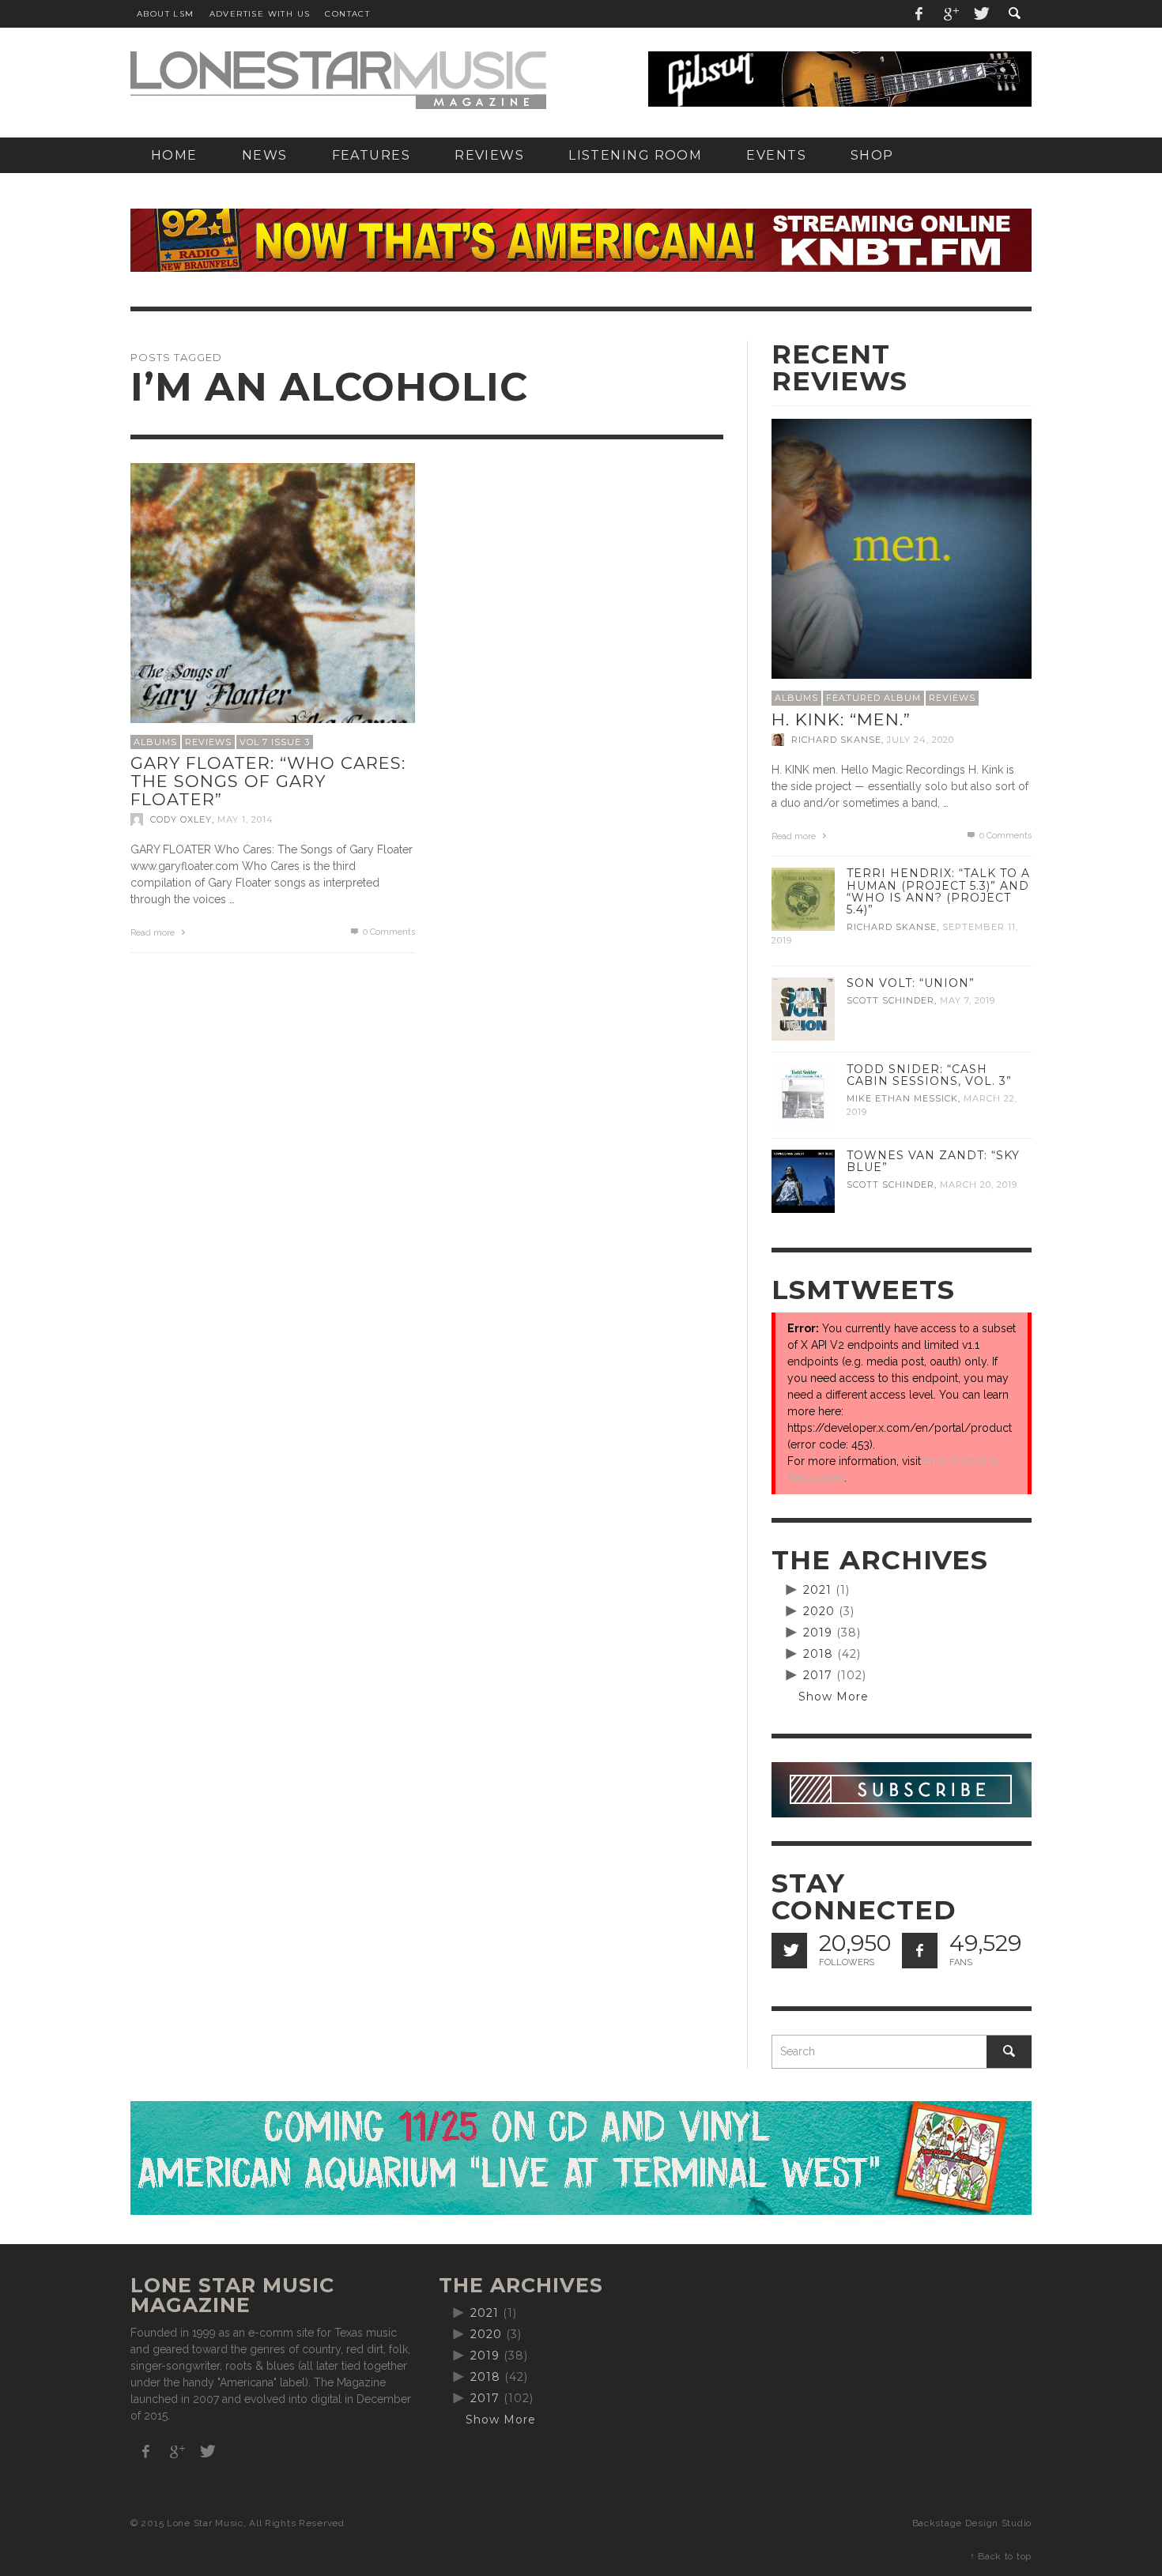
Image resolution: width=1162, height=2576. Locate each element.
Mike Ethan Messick (902, 1098)
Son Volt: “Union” (911, 983)
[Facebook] (919, 14)
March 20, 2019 (979, 1184)
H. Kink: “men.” (841, 719)
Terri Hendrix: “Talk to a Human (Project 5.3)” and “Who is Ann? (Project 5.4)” (938, 891)
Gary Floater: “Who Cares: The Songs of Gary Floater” (268, 781)
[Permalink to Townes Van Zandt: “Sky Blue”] (803, 1181)
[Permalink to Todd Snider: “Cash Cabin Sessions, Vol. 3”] (803, 1094)
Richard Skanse (836, 740)
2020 (819, 1611)
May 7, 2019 (968, 1000)
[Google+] (950, 14)
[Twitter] (980, 14)
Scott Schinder (890, 1000)
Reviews (208, 742)
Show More (834, 1697)
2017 (818, 1675)
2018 (818, 1654)
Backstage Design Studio (972, 2523)
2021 (817, 1590)
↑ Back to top (1001, 2556)
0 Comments (388, 932)
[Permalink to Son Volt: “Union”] (803, 1008)
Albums (155, 742)
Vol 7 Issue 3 (275, 742)
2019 (818, 1633)
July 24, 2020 (921, 740)
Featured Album (873, 698)
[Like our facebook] (920, 1951)
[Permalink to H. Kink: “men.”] (902, 548)
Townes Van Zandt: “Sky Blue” (933, 1161)
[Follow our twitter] (789, 1951)
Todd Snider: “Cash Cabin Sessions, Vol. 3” (929, 1075)
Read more (154, 933)
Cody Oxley (181, 819)
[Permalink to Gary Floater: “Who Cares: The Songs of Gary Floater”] (273, 604)
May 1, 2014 (245, 819)
